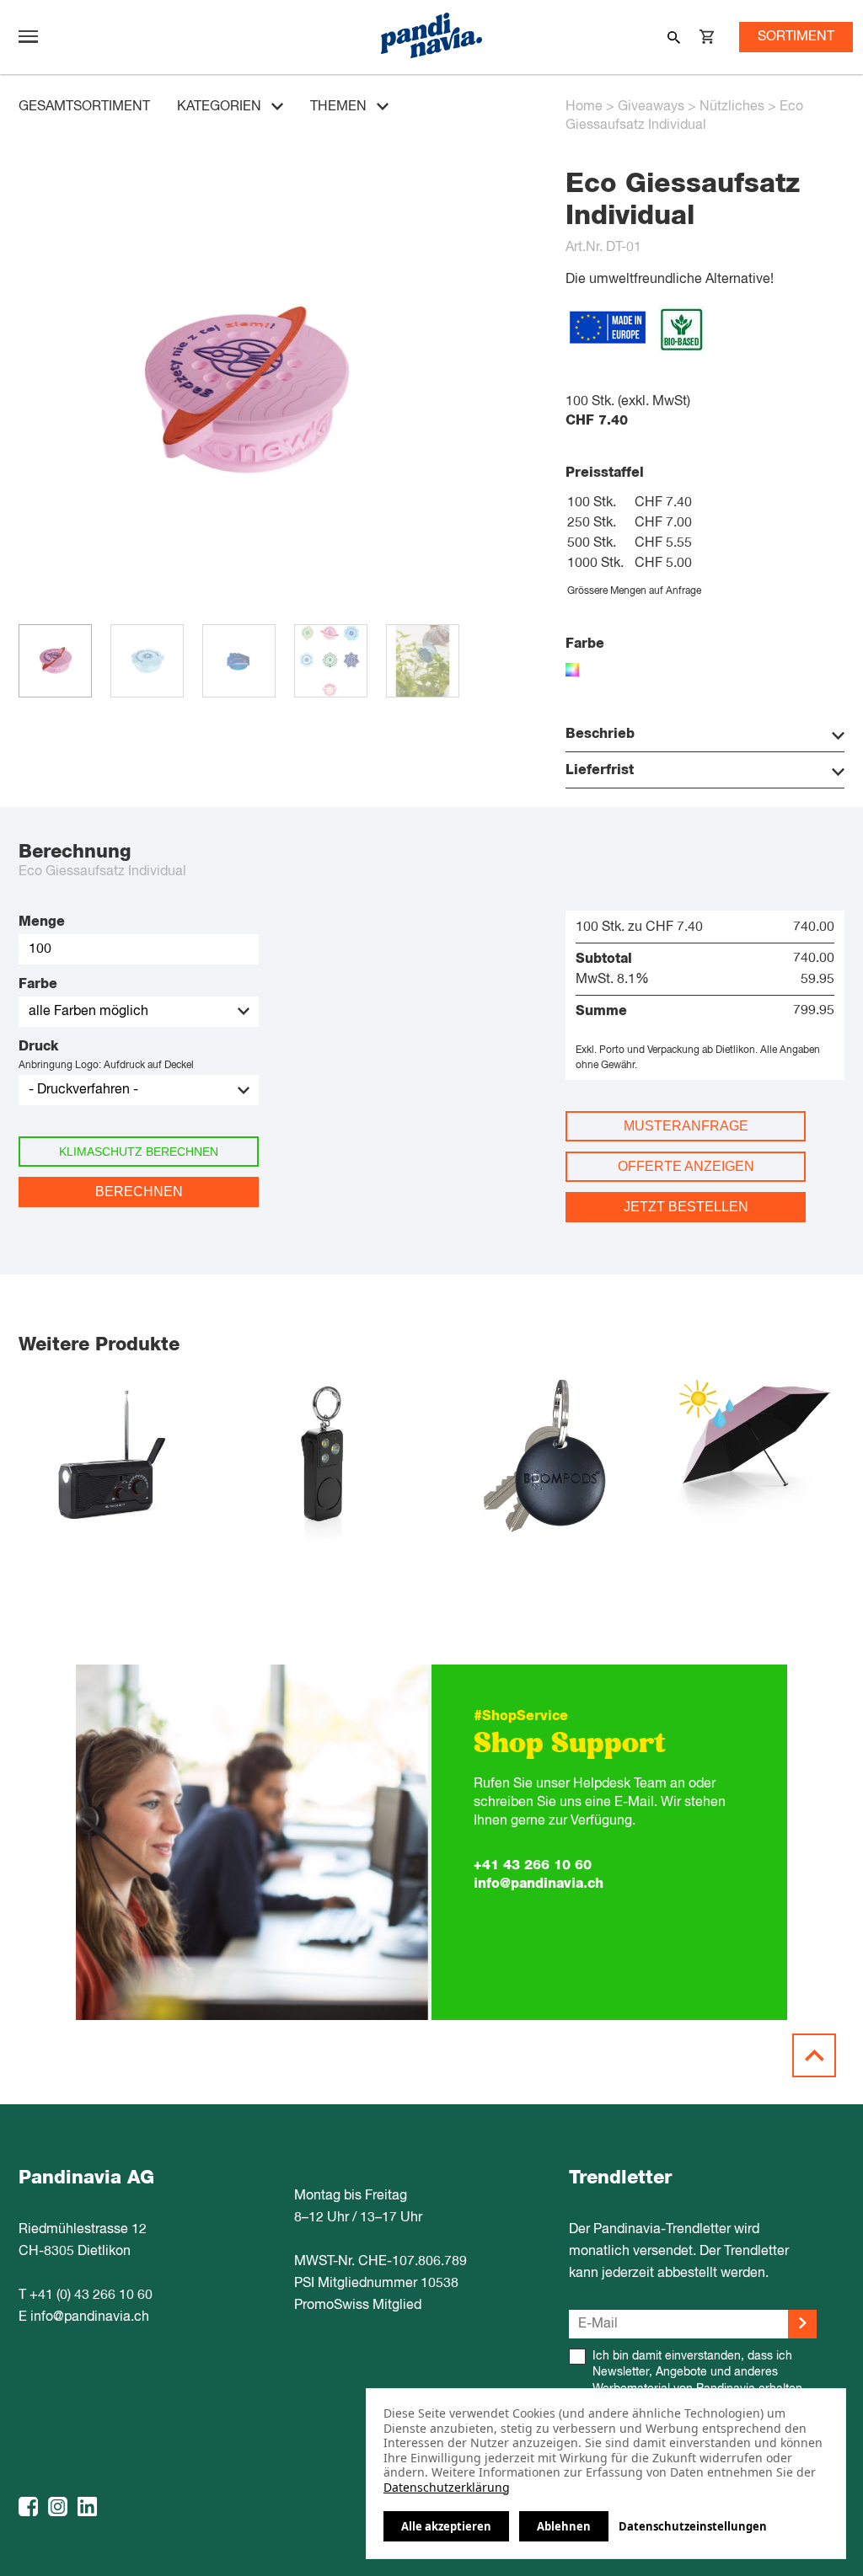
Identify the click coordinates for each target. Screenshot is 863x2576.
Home (584, 107)
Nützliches (732, 107)
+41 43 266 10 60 (533, 1865)
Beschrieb (600, 734)
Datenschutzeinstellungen (693, 2527)
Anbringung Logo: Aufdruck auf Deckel (106, 1066)
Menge (42, 922)
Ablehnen (564, 2526)
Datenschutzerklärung (447, 2487)
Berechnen (139, 1192)
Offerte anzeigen (686, 1166)
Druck (38, 1046)
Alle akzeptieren (446, 2526)
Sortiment (796, 37)
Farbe (38, 984)
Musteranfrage (686, 1126)
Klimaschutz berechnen (139, 1152)
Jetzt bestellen (686, 1207)
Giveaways (651, 107)
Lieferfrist (600, 770)
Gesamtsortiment (84, 107)
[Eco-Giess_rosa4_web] (244, 615)
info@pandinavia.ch (539, 1884)
